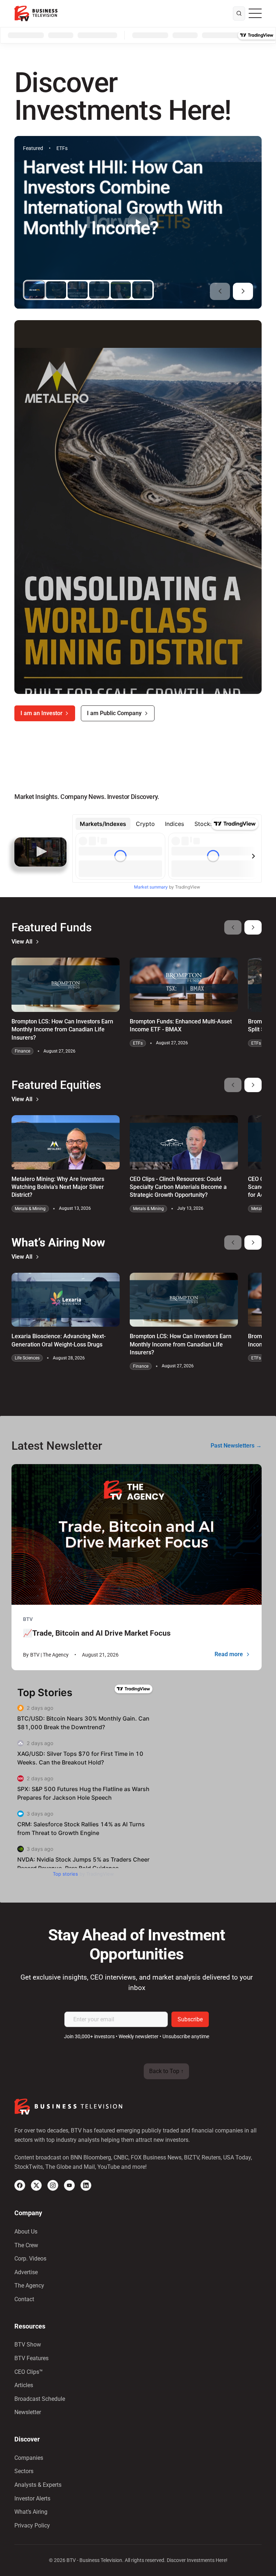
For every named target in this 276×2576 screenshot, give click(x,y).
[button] (220, 291)
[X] (36, 2185)
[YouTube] (69, 2185)
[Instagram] (53, 2185)
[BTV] (36, 13)
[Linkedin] (86, 2185)
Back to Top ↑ (166, 2071)
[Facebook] (20, 2185)
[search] (239, 14)
